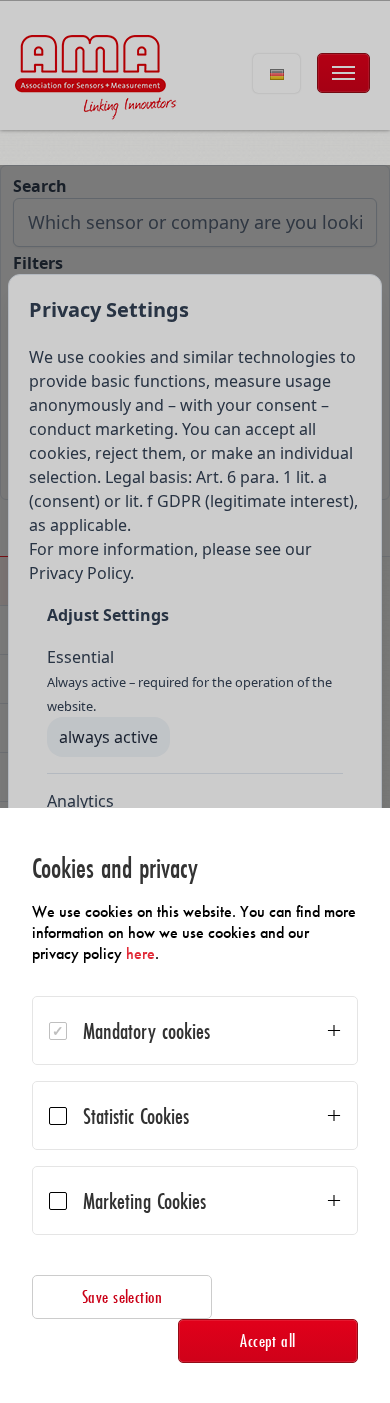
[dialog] (195, 1105)
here (140, 953)
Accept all (268, 1340)
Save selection (122, 1296)
